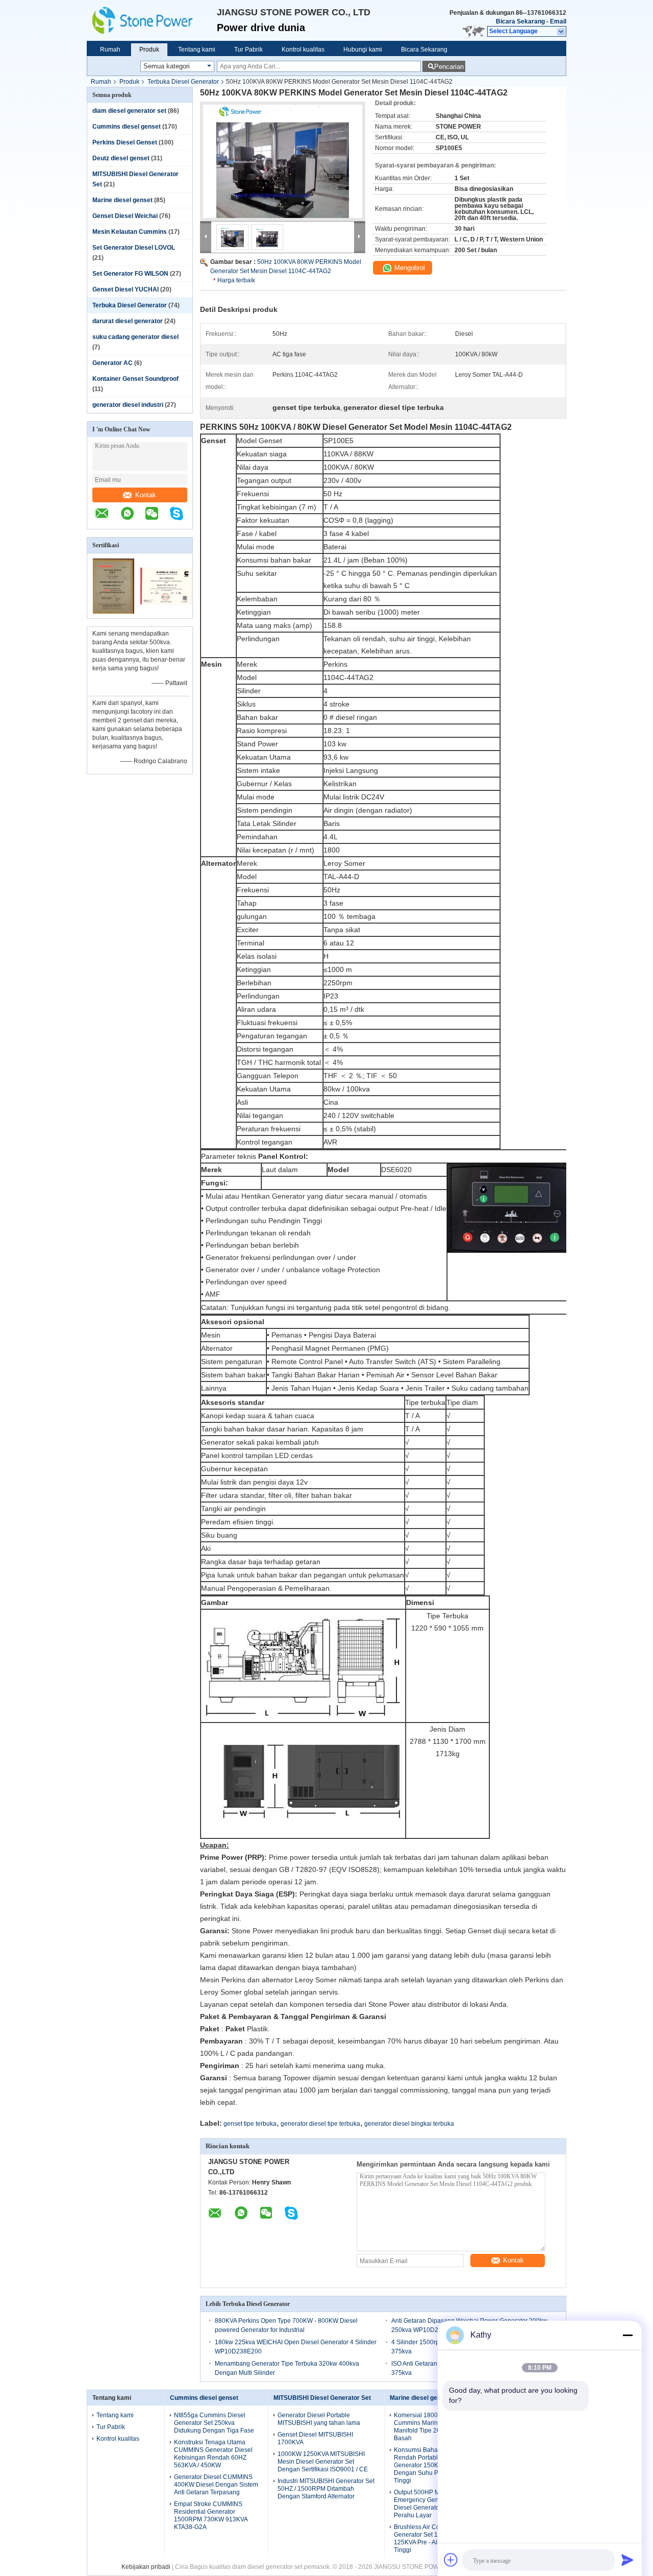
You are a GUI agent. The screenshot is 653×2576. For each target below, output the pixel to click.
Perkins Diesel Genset (125, 142)
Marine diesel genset (122, 200)
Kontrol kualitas (303, 50)
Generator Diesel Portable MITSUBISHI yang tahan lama (319, 2419)
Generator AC (112, 363)
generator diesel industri (128, 405)
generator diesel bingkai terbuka (409, 2124)
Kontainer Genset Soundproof (135, 379)
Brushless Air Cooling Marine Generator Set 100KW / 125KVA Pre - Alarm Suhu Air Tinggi (434, 2538)
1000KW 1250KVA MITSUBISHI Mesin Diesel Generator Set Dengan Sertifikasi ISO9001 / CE (323, 2462)
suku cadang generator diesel (135, 337)
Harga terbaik (236, 280)
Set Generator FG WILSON (130, 274)
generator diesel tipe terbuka (320, 2124)
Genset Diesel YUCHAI (125, 289)
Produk (149, 50)
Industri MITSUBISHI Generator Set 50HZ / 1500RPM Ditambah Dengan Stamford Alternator (326, 2489)
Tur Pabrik (248, 50)
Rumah (110, 50)
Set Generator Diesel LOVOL (134, 248)
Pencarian (449, 67)
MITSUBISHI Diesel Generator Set (322, 2398)
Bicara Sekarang (520, 21)
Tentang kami (197, 50)
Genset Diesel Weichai (125, 216)
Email (558, 21)
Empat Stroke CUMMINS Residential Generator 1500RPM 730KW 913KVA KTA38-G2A (211, 2516)
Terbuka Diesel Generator (183, 82)
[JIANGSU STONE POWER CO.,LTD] (152, 20)
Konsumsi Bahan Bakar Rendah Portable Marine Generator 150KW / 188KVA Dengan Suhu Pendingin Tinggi (432, 2465)
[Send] (627, 2560)
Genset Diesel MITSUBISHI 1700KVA (315, 2438)
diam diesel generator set (129, 111)
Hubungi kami (363, 50)
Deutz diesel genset (121, 158)
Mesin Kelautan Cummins (130, 232)
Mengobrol (409, 268)
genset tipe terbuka (250, 2124)
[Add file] (451, 2560)
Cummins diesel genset (127, 127)
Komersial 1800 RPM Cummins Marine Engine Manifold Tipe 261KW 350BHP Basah (436, 2427)
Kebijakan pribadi (146, 2567)
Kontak (146, 495)
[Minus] (627, 2335)
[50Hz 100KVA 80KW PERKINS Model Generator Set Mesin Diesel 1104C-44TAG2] (283, 161)
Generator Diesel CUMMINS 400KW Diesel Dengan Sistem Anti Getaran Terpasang (216, 2485)
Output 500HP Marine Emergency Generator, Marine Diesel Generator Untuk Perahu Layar (435, 2504)
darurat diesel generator (128, 321)
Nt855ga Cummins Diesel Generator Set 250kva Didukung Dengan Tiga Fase (214, 2423)
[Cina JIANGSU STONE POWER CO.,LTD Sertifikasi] (114, 612)
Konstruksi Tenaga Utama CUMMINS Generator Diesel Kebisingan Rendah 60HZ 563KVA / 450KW (213, 2454)
